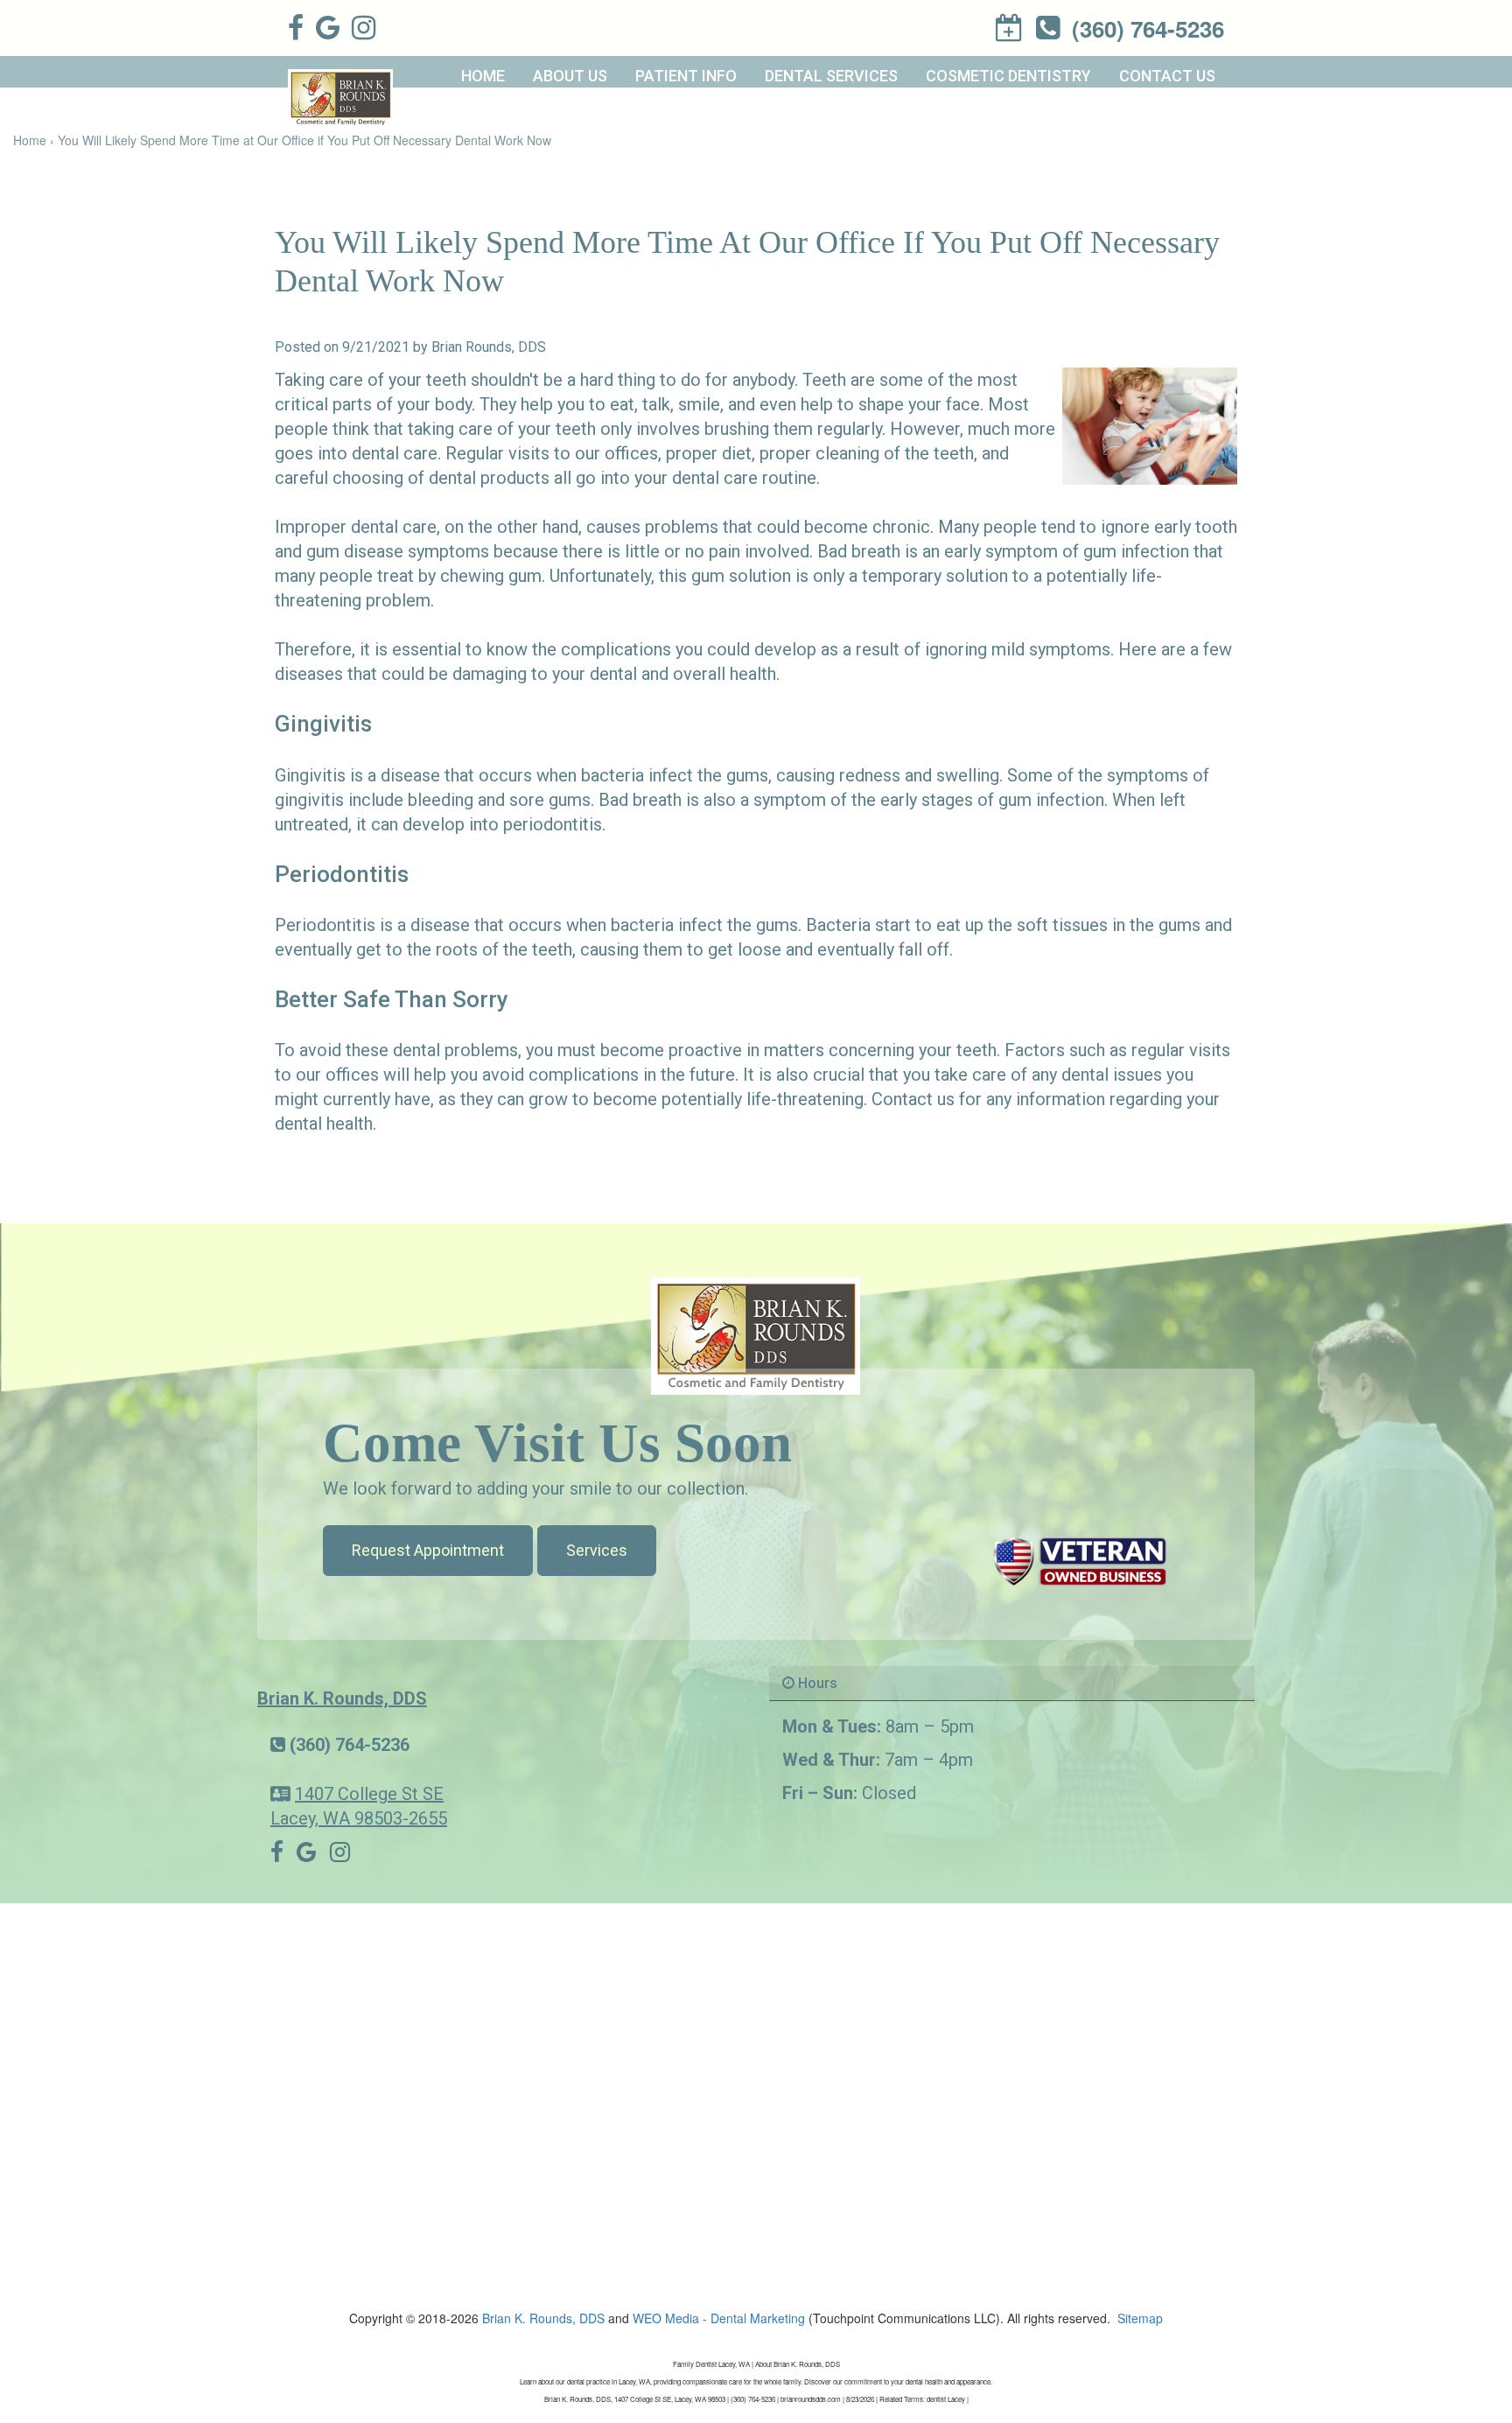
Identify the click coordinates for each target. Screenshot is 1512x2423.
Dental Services (831, 76)
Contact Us (1167, 76)
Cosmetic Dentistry (1008, 76)
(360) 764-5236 (350, 1745)
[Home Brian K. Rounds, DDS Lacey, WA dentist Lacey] (756, 1334)
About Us (570, 76)
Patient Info (686, 76)
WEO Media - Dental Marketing (719, 2318)
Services (597, 1550)
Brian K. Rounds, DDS (342, 1698)
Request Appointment (428, 1550)
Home (483, 76)
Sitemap (1140, 2318)
